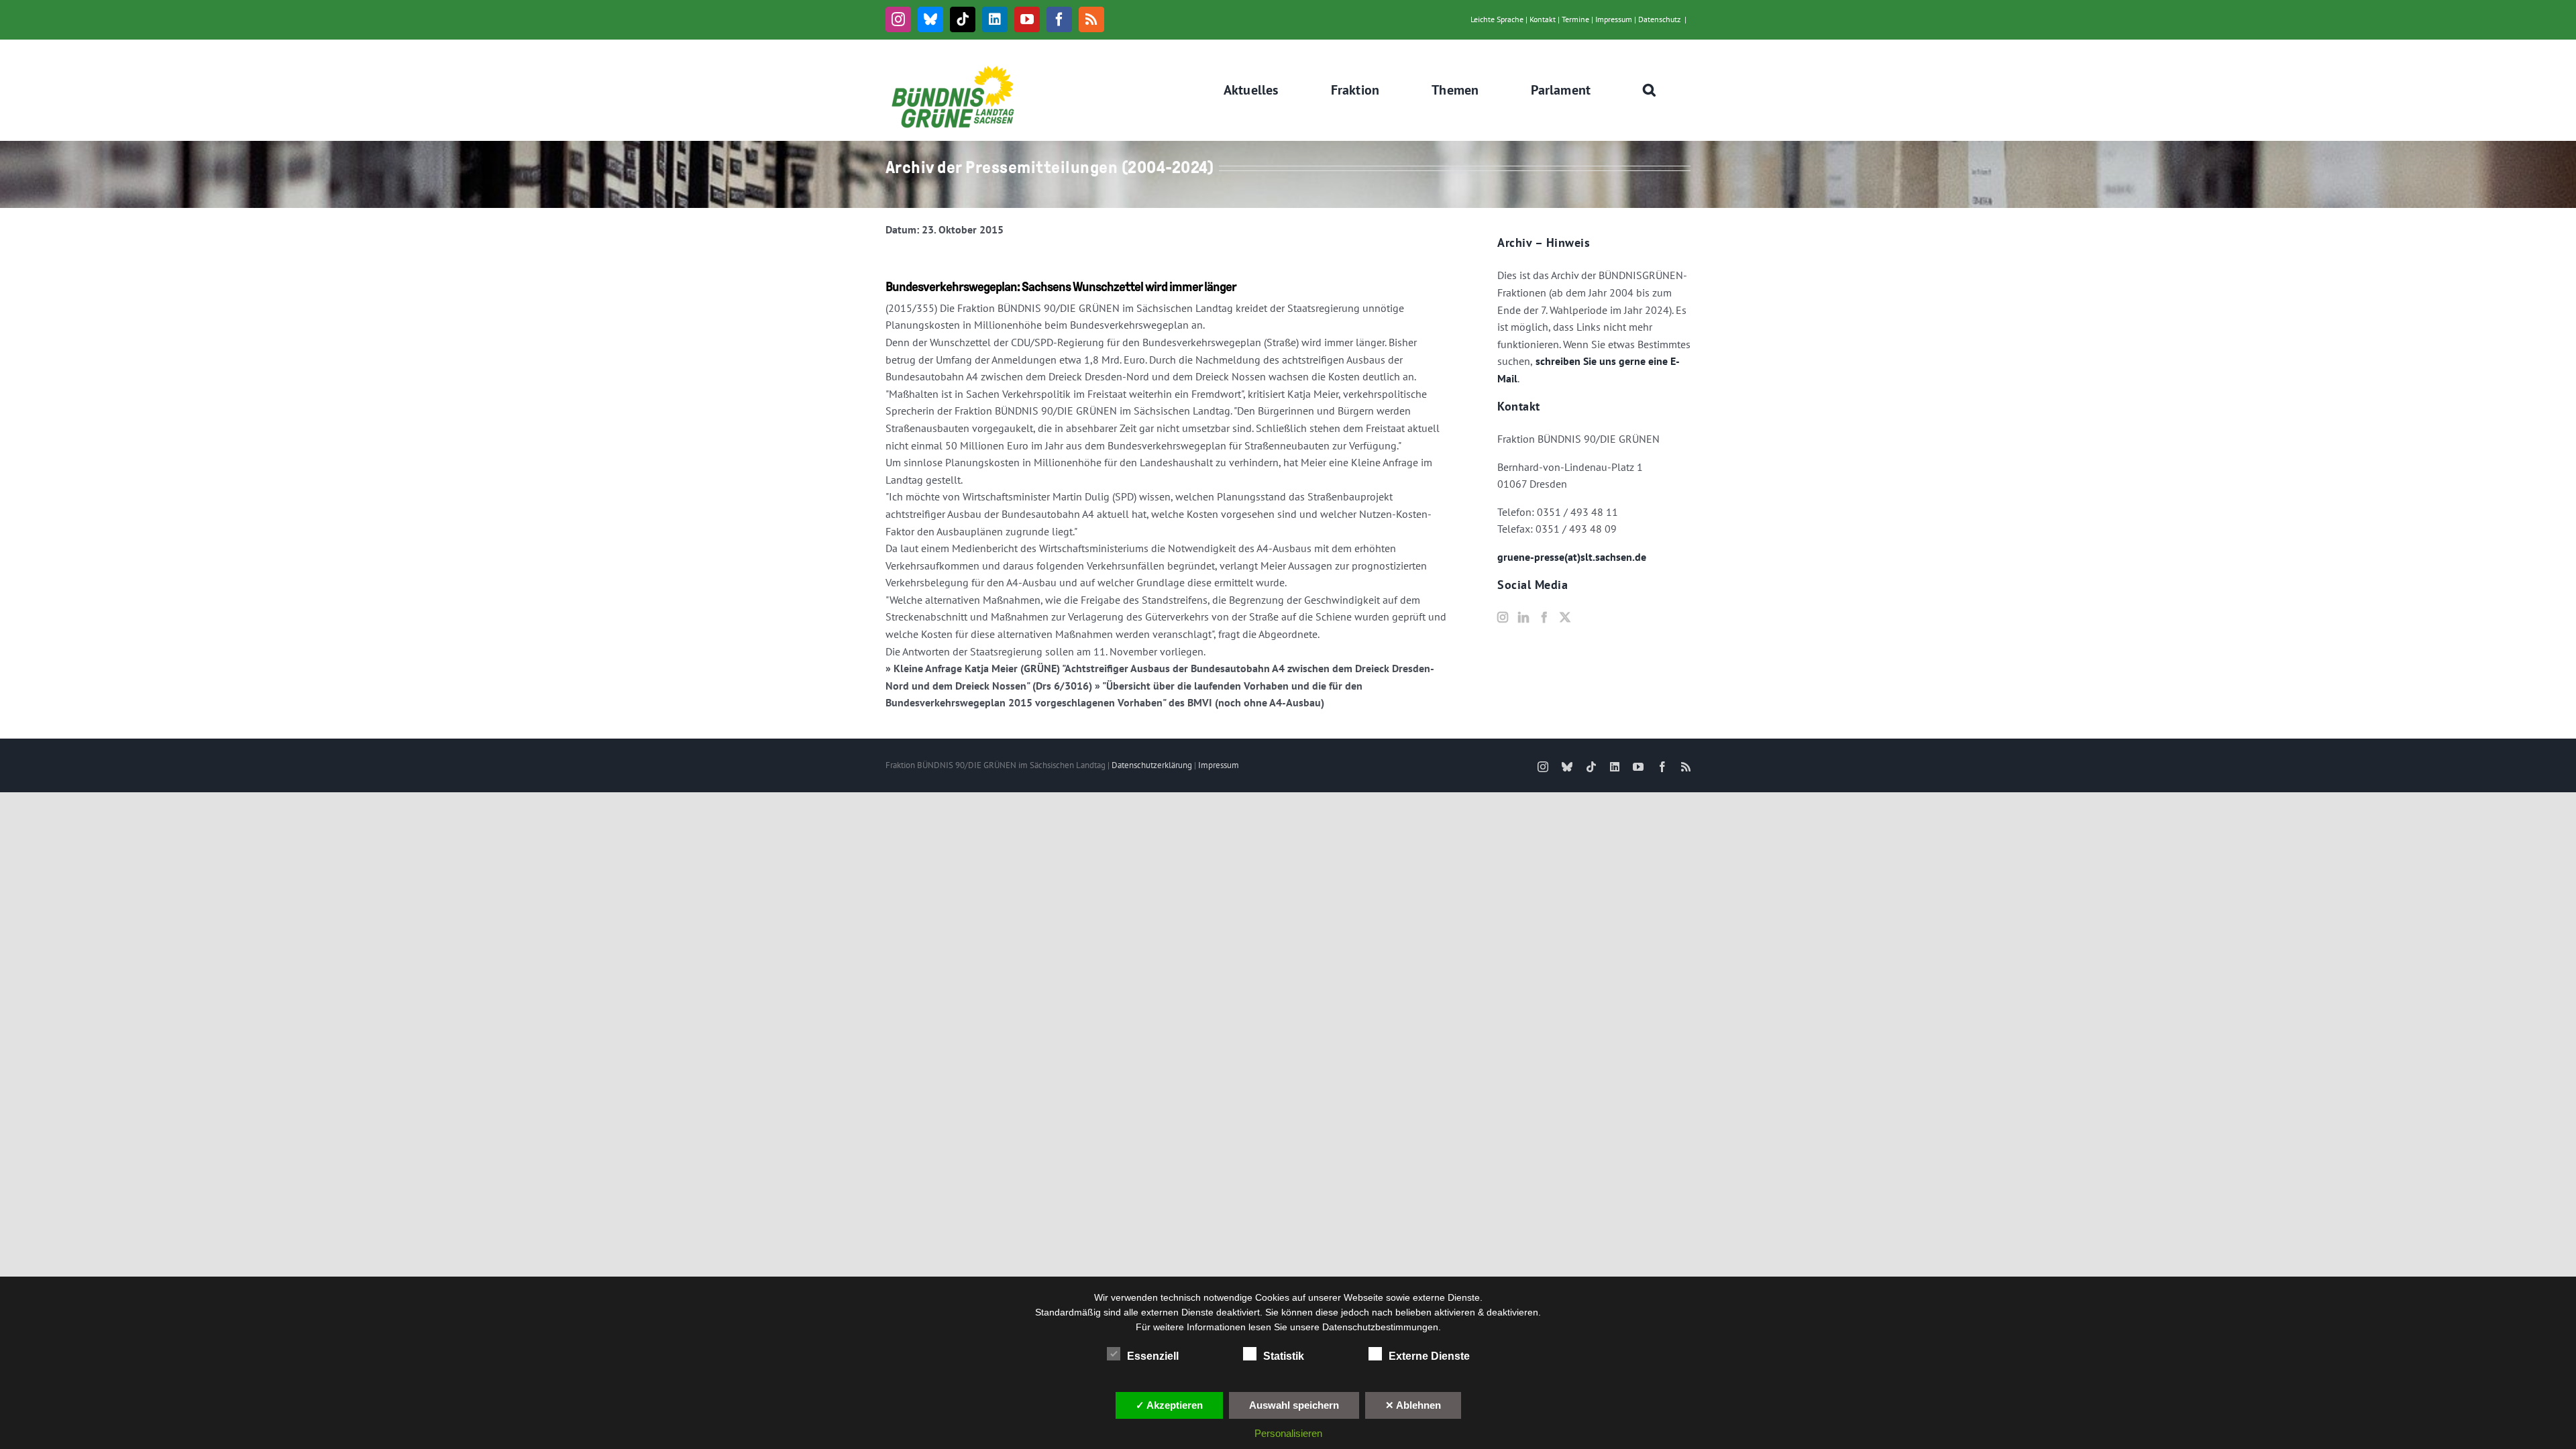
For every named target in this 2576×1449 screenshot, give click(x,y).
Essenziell (1153, 1356)
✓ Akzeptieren (1169, 1405)
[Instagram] (1503, 617)
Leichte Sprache (1497, 19)
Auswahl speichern (1294, 1405)
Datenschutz (1659, 19)
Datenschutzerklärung (1152, 765)
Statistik (1284, 1356)
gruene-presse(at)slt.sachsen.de (1572, 557)
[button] (1650, 90)
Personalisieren (1288, 1433)
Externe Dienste (1429, 1356)
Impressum (1614, 19)
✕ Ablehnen (1413, 1405)
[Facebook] (1544, 617)
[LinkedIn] (1523, 617)
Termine (1575, 19)
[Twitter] (1565, 617)
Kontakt (1543, 19)
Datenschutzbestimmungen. (1382, 1327)
